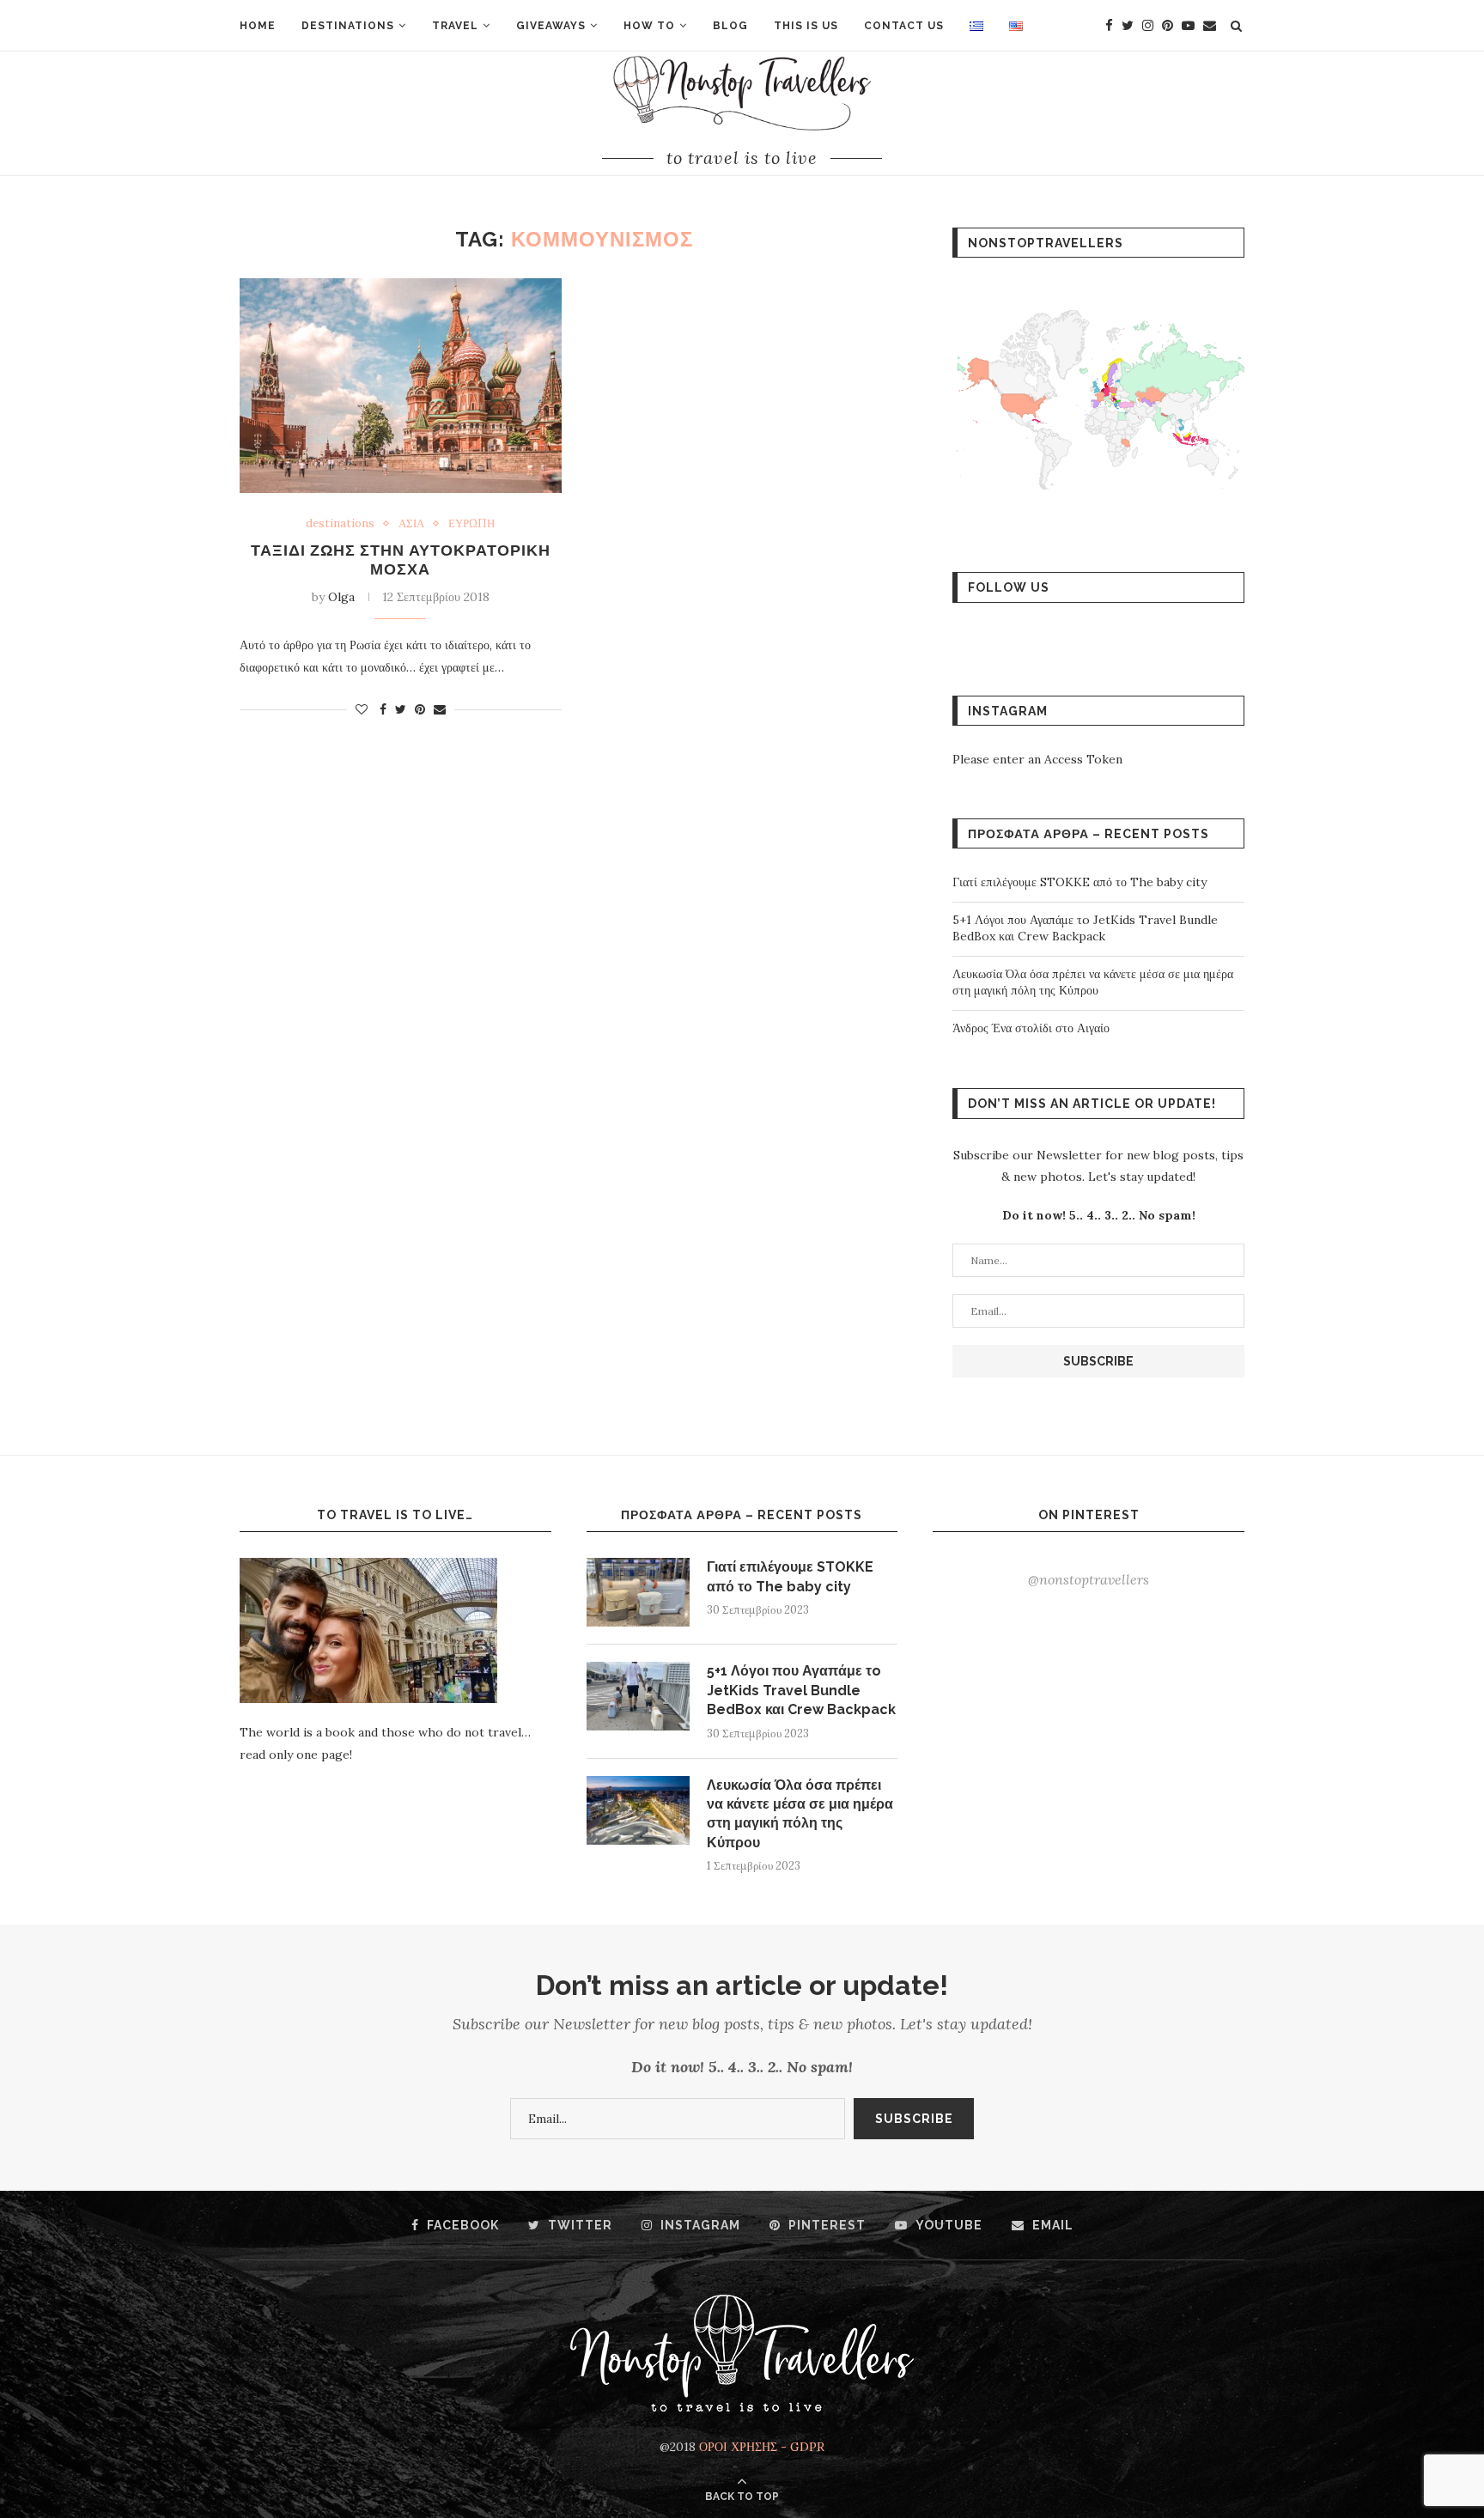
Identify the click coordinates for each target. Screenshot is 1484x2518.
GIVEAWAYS (551, 26)
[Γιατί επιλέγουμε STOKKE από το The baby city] (638, 1592)
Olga (341, 597)
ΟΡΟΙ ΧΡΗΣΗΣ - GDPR (762, 2447)
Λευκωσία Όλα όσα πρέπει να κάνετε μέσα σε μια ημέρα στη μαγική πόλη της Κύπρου (1093, 982)
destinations (340, 524)
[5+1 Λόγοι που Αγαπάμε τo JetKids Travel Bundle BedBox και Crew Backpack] (638, 1696)
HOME (258, 26)
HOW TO (649, 26)
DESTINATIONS (348, 26)
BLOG (730, 26)
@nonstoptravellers (1089, 1579)
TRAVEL (455, 26)
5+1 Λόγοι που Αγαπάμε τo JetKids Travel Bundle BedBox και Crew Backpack (1085, 928)
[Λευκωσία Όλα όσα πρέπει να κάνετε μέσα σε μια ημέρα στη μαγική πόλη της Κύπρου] (638, 1810)
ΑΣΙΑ (411, 524)
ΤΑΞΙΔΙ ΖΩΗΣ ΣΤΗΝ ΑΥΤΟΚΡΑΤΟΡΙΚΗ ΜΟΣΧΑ (401, 560)
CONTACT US (904, 26)
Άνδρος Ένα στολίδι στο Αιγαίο (1031, 1028)
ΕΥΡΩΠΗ (471, 524)
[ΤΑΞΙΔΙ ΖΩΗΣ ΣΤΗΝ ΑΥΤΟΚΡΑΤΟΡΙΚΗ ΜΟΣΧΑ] (401, 386)
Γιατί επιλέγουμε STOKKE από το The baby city (1080, 882)
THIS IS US (806, 26)
